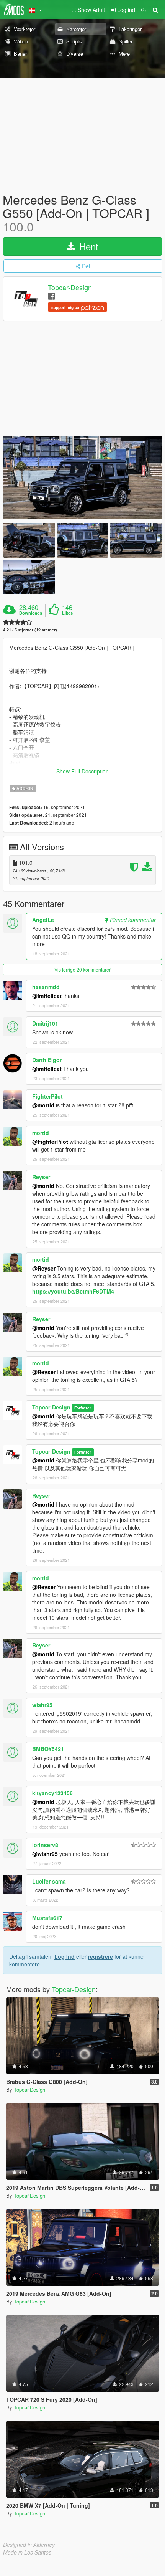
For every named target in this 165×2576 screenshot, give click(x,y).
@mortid (43, 1105)
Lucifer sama (49, 1881)
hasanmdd (46, 987)
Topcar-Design (70, 287)
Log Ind (65, 1956)
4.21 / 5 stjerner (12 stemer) (30, 630)
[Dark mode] (144, 10)
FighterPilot (47, 1096)
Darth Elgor (47, 1060)
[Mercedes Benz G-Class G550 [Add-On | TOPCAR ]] (82, 478)
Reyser (41, 1177)
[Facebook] (51, 296)
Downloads (31, 613)
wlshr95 (42, 1705)
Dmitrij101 (45, 1023)
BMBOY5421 (48, 1749)
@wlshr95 (45, 1854)
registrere (100, 1956)
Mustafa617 (47, 1918)
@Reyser (44, 1268)
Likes (67, 613)
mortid (41, 1133)
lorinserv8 (45, 1845)
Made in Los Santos (27, 2552)
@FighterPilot (50, 1142)
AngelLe (43, 920)
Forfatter (83, 1408)
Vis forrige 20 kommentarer (82, 969)
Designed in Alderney (29, 2545)
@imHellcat (47, 996)
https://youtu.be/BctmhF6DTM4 (73, 1291)
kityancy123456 (52, 1793)
